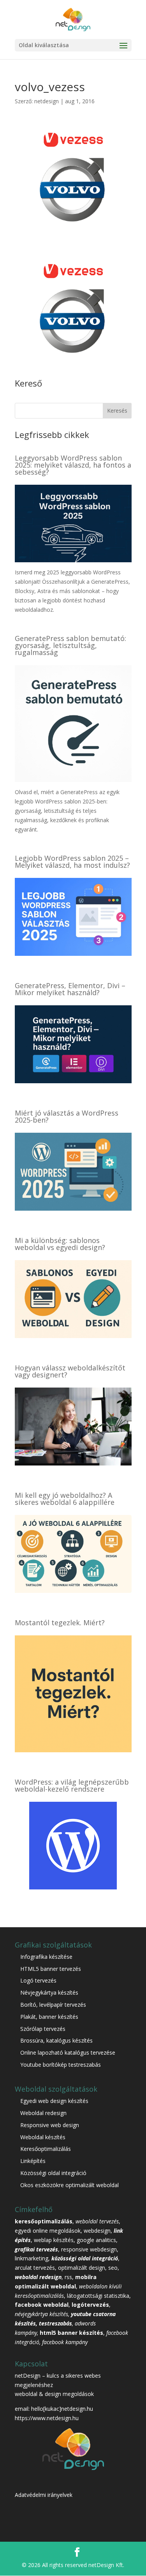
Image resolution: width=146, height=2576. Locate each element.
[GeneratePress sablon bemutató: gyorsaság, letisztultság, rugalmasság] (73, 778)
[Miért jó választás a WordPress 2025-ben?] (73, 1206)
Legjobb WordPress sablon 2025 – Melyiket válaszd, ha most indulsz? (72, 862)
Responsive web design (50, 2125)
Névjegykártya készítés (49, 1992)
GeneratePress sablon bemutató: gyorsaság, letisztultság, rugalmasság (70, 645)
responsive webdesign (89, 2249)
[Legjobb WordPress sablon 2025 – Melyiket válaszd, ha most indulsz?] (73, 951)
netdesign (47, 101)
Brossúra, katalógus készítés (56, 2040)
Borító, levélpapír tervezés (53, 2005)
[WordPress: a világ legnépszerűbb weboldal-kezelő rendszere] (73, 1885)
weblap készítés (54, 2240)
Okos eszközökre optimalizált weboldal (69, 2185)
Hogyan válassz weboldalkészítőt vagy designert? (70, 1371)
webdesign (97, 2231)
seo (113, 2268)
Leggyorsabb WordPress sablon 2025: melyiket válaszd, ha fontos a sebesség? (73, 465)
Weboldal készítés (43, 2137)
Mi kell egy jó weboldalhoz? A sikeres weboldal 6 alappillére (65, 1499)
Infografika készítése (46, 1957)
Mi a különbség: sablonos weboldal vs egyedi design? (60, 1244)
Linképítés (33, 2161)
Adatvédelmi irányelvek (44, 2495)
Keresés (117, 411)
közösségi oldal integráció (85, 2258)
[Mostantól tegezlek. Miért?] (73, 1747)
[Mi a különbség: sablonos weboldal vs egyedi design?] (73, 1333)
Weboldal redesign (43, 2113)
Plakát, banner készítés (49, 2017)
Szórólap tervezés (43, 2029)
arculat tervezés (35, 2268)
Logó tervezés (38, 1980)
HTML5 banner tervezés (51, 1969)
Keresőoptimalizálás (46, 2149)
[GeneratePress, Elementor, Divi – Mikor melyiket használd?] (73, 1078)
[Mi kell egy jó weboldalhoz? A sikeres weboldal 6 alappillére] (73, 1588)
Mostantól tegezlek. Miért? (60, 1623)
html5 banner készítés (71, 2333)
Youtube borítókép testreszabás (61, 2065)
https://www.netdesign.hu (47, 2418)
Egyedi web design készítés (54, 2101)
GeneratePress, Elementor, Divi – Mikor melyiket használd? (70, 989)
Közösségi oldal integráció (53, 2173)
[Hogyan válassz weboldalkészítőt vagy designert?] (73, 1461)
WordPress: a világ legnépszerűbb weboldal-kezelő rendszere (72, 1785)
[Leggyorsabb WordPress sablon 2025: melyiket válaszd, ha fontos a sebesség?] (73, 558)
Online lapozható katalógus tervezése (68, 2053)
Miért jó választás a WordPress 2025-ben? (67, 1116)
